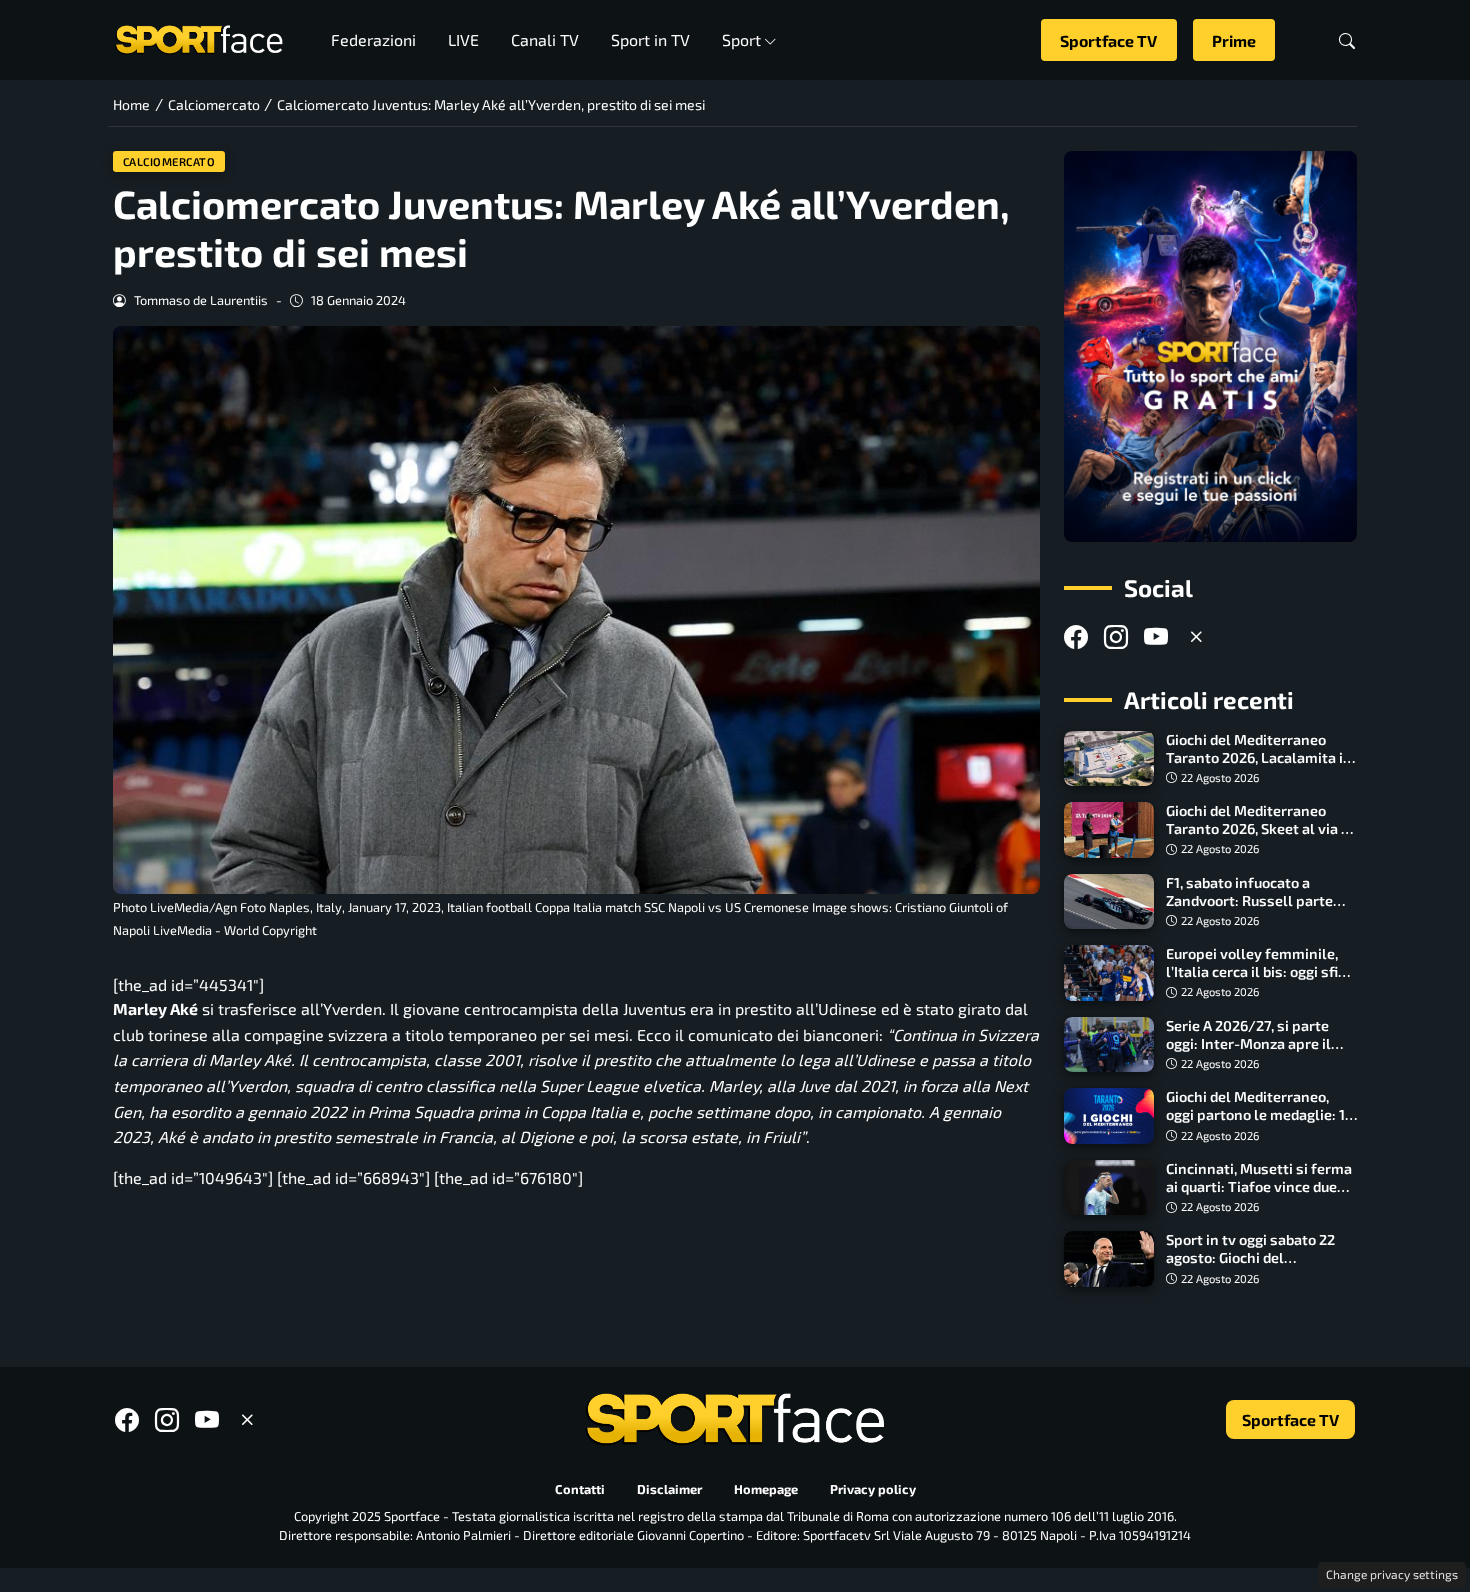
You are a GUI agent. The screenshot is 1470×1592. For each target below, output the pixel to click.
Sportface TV (1108, 40)
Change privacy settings (1392, 1574)
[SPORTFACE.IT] (199, 37)
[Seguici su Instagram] (1116, 636)
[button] (1347, 40)
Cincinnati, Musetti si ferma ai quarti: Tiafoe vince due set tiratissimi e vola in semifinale (1259, 1195)
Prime (1234, 40)
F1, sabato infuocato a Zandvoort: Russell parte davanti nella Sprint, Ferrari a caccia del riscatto (1259, 909)
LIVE (463, 39)
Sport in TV (650, 39)
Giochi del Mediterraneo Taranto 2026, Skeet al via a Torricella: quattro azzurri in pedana (1259, 837)
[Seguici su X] (1196, 636)
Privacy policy (873, 1489)
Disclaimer (669, 1489)
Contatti (580, 1489)
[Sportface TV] (1210, 346)
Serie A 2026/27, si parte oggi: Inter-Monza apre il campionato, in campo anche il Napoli (1261, 1052)
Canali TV (545, 39)
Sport (741, 39)
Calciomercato (169, 161)
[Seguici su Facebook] (1076, 636)
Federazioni (373, 39)
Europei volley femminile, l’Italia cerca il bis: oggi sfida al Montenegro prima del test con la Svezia (1260, 980)
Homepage (766, 1489)
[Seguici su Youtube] (1156, 636)
